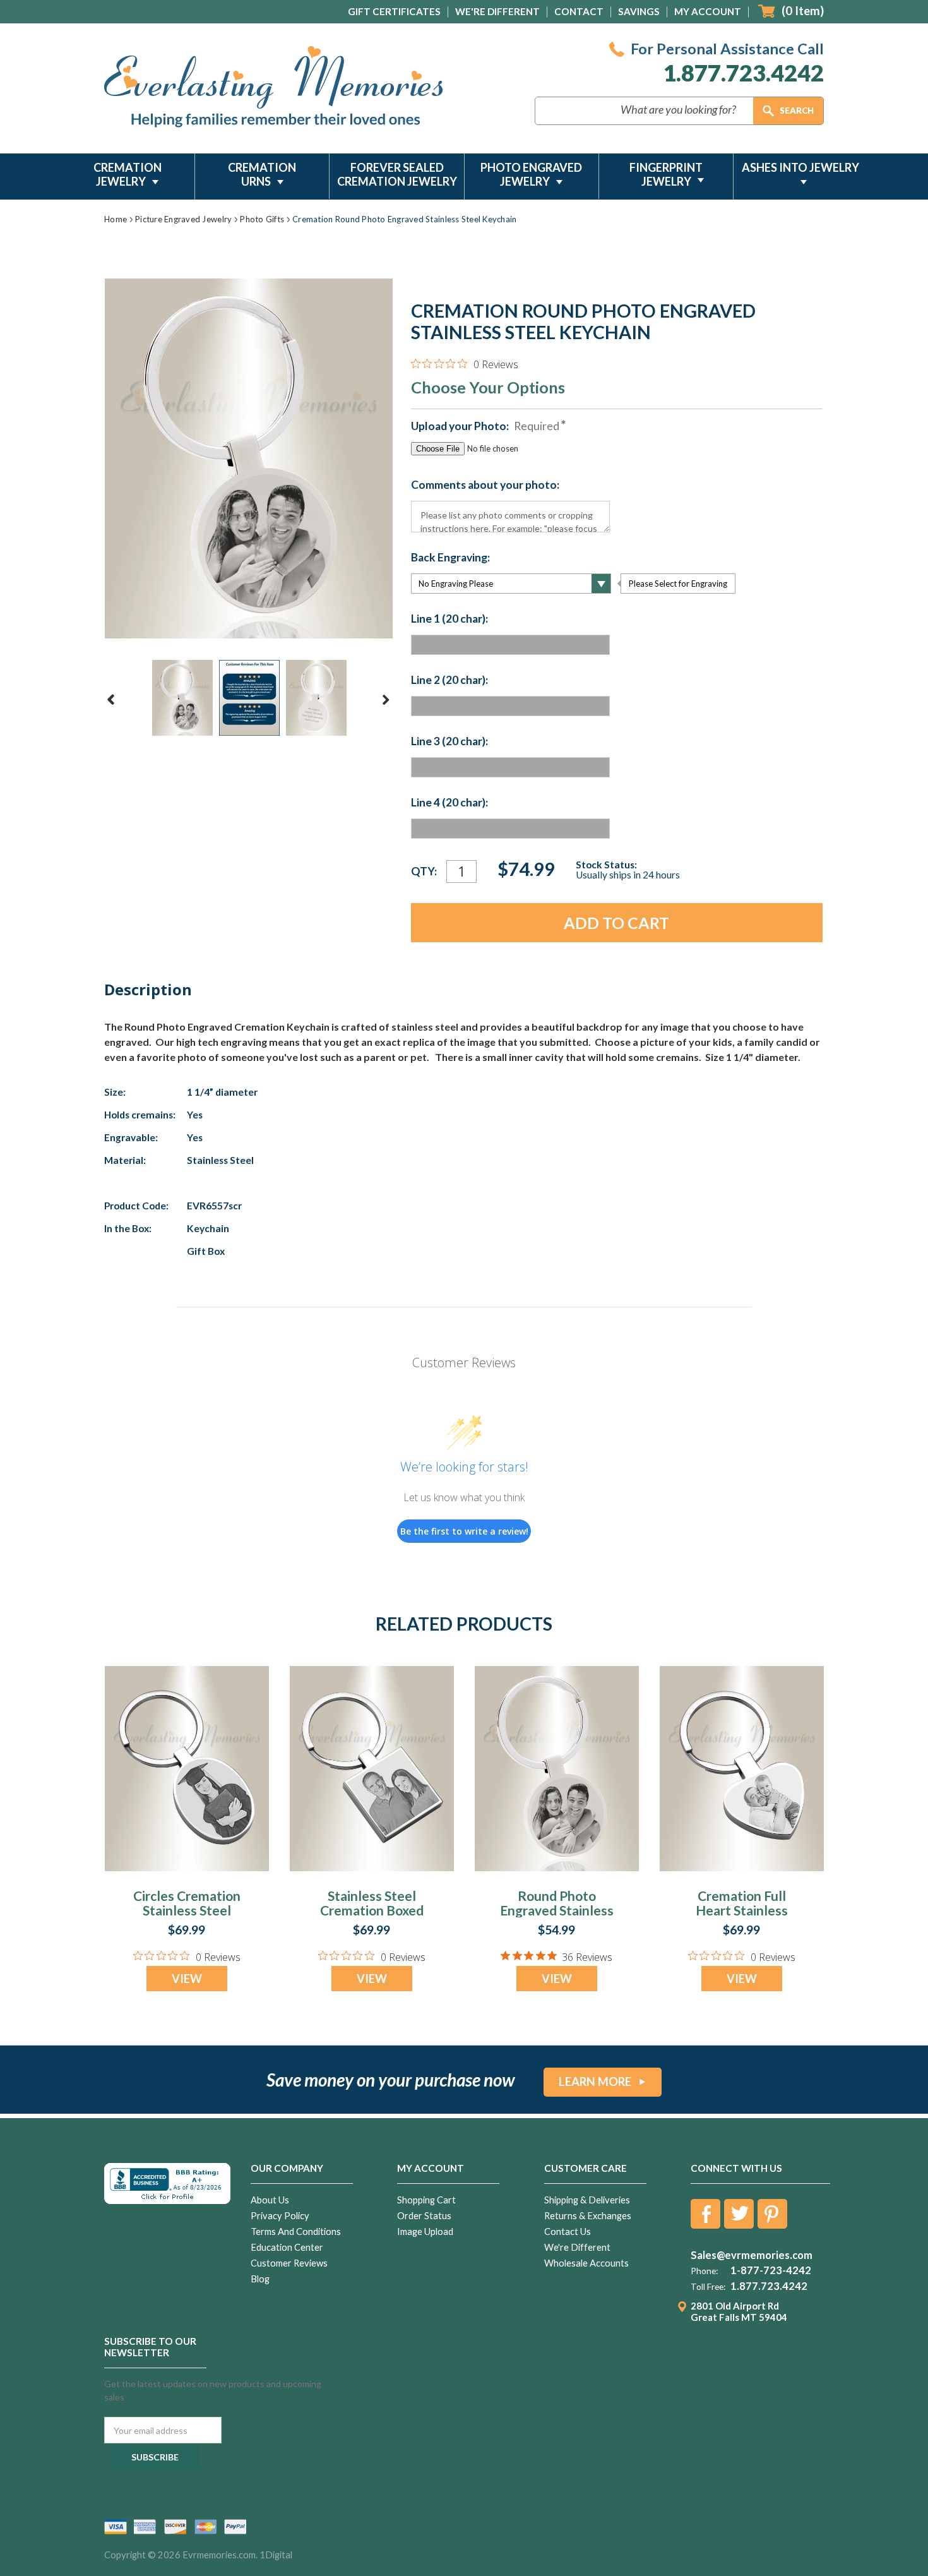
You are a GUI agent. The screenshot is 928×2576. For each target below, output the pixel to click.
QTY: (424, 871)
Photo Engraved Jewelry (531, 174)
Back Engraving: (450, 558)
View (187, 1979)
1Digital (276, 2555)
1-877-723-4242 (771, 2270)
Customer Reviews (289, 2263)
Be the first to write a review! (464, 1531)
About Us (270, 2200)
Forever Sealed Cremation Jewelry (397, 174)
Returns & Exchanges (588, 2216)
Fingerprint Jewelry (666, 174)
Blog (260, 2279)
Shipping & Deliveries (587, 2200)
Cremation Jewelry (128, 174)
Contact (579, 11)
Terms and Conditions (296, 2232)
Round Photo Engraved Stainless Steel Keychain (557, 1910)
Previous (111, 700)
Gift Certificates (394, 11)
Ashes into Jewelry (800, 167)
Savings (639, 11)
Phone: (704, 2271)
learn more (595, 2082)
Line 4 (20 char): (449, 803)
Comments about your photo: (485, 485)
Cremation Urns (262, 174)
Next (386, 700)
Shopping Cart (426, 2200)
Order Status (424, 2216)
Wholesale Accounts (586, 2263)
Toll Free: (708, 2287)
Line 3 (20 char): (449, 741)
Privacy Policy (280, 2216)
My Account (708, 11)
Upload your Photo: (485, 426)
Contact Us (568, 2232)
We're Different (497, 11)
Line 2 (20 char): (449, 680)
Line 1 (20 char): (449, 619)
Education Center (287, 2247)
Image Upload (425, 2232)
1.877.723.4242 (743, 73)
